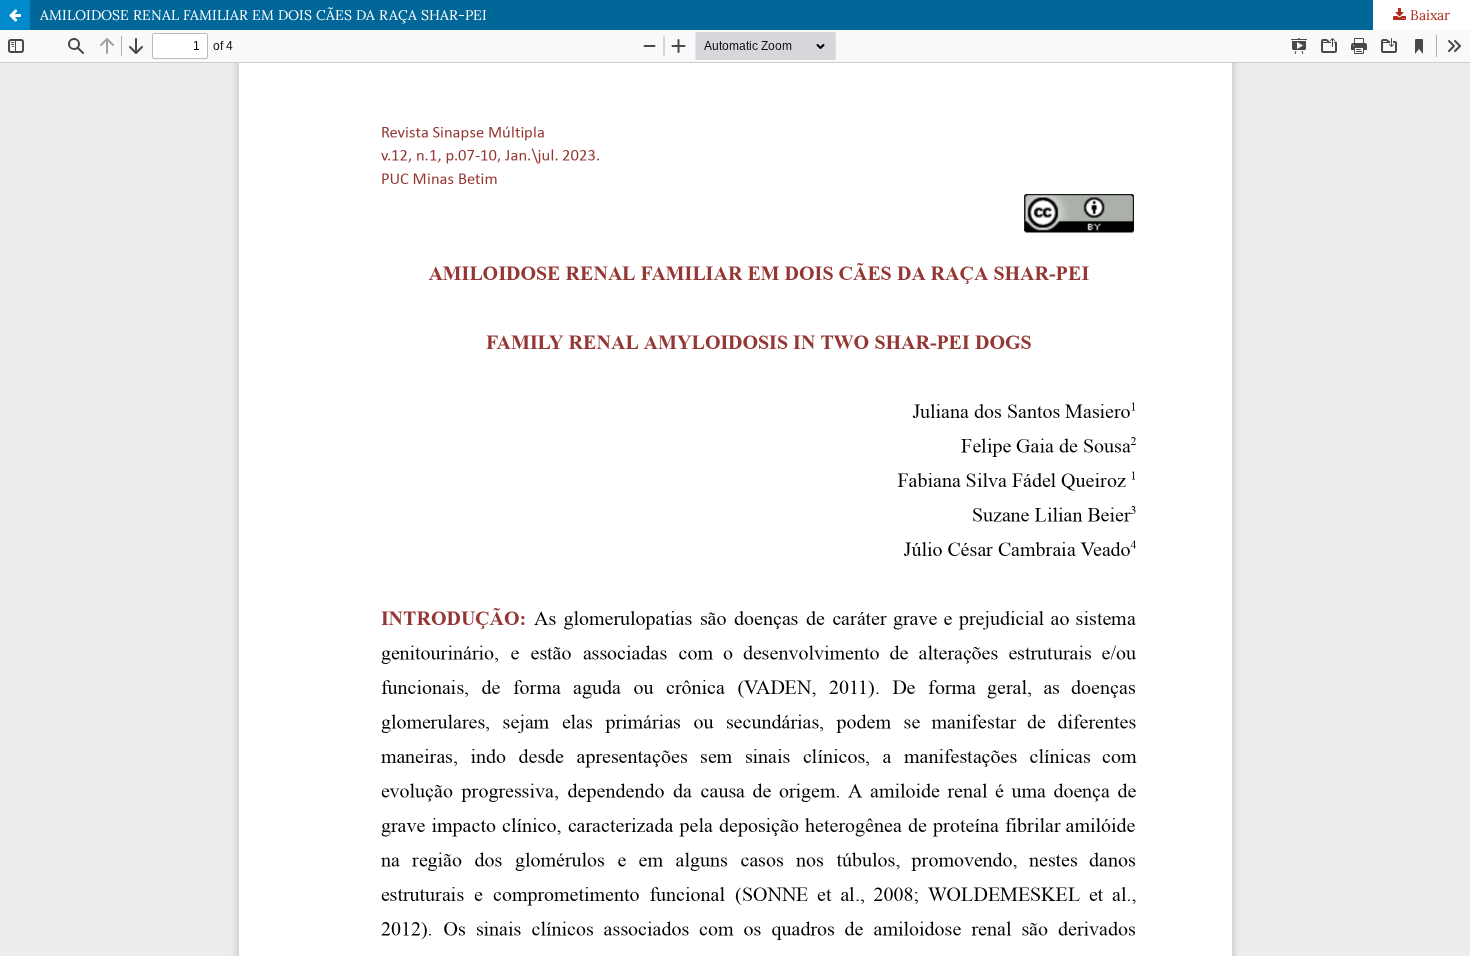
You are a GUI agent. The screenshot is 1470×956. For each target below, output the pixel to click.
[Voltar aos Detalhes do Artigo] (15, 15)
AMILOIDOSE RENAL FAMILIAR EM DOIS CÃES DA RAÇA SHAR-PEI (263, 15)
